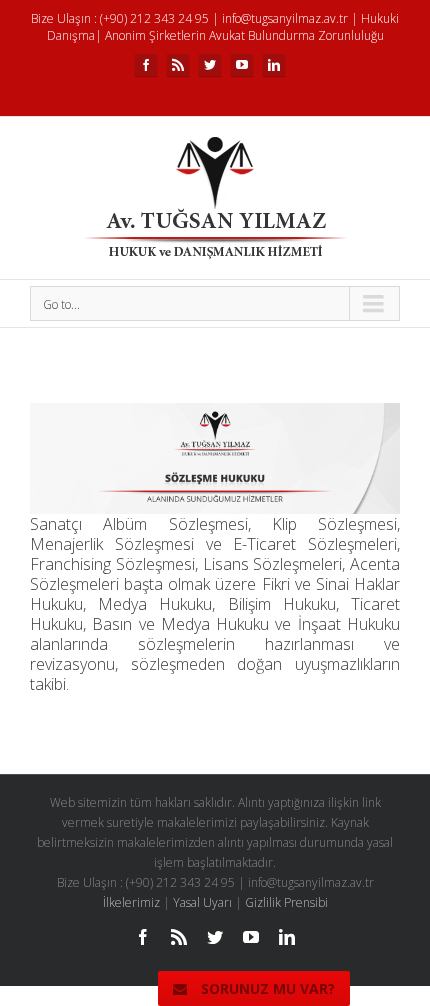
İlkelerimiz (131, 902)
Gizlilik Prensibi (286, 902)
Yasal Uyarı (202, 902)
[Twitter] (210, 65)
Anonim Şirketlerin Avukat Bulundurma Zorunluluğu (244, 35)
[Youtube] (242, 65)
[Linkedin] (274, 65)
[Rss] (178, 65)
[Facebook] (146, 65)
